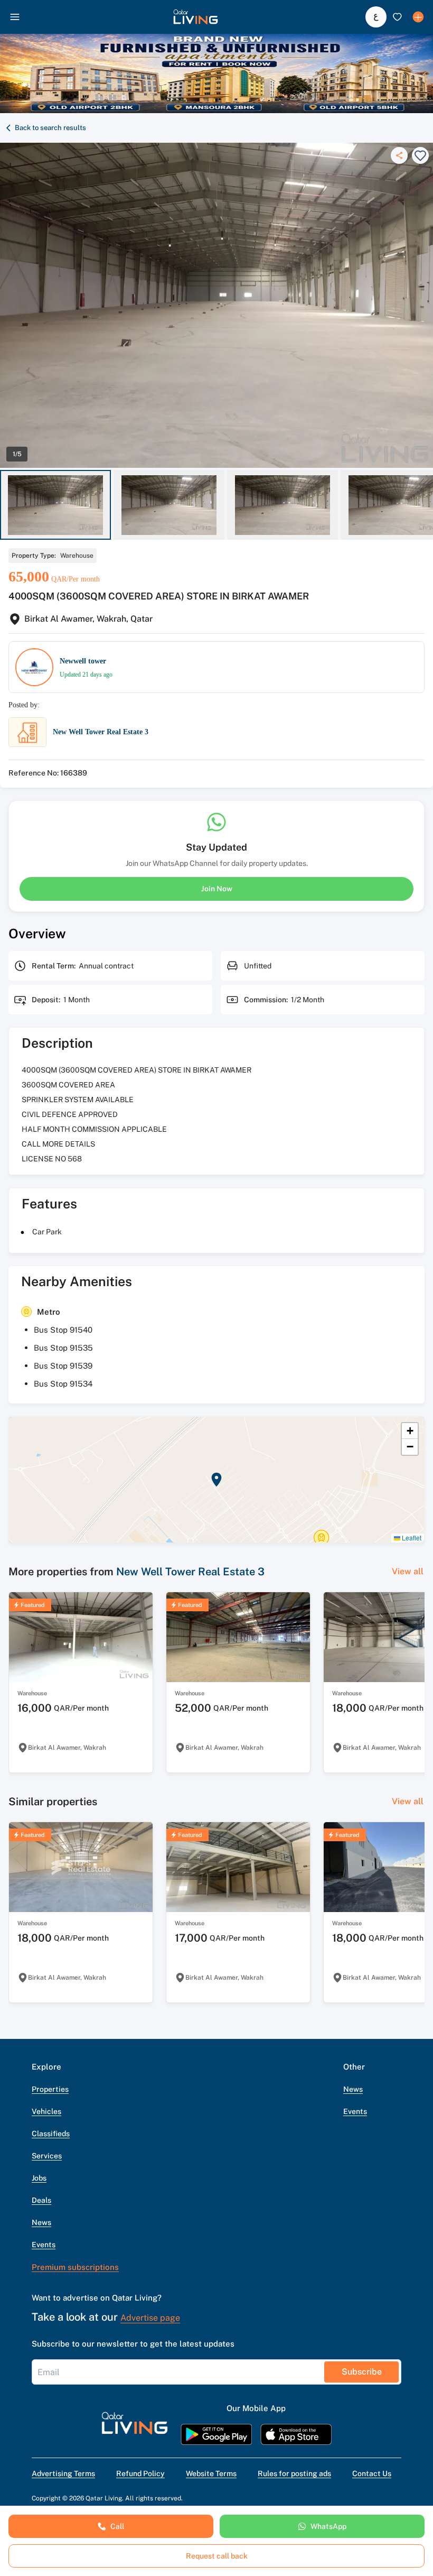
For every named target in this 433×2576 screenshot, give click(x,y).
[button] (196, 17)
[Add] (418, 17)
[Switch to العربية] (376, 17)
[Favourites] (397, 17)
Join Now (217, 889)
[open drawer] (15, 17)
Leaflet (411, 1538)
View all (408, 1571)
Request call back (217, 2556)
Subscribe (362, 2372)
